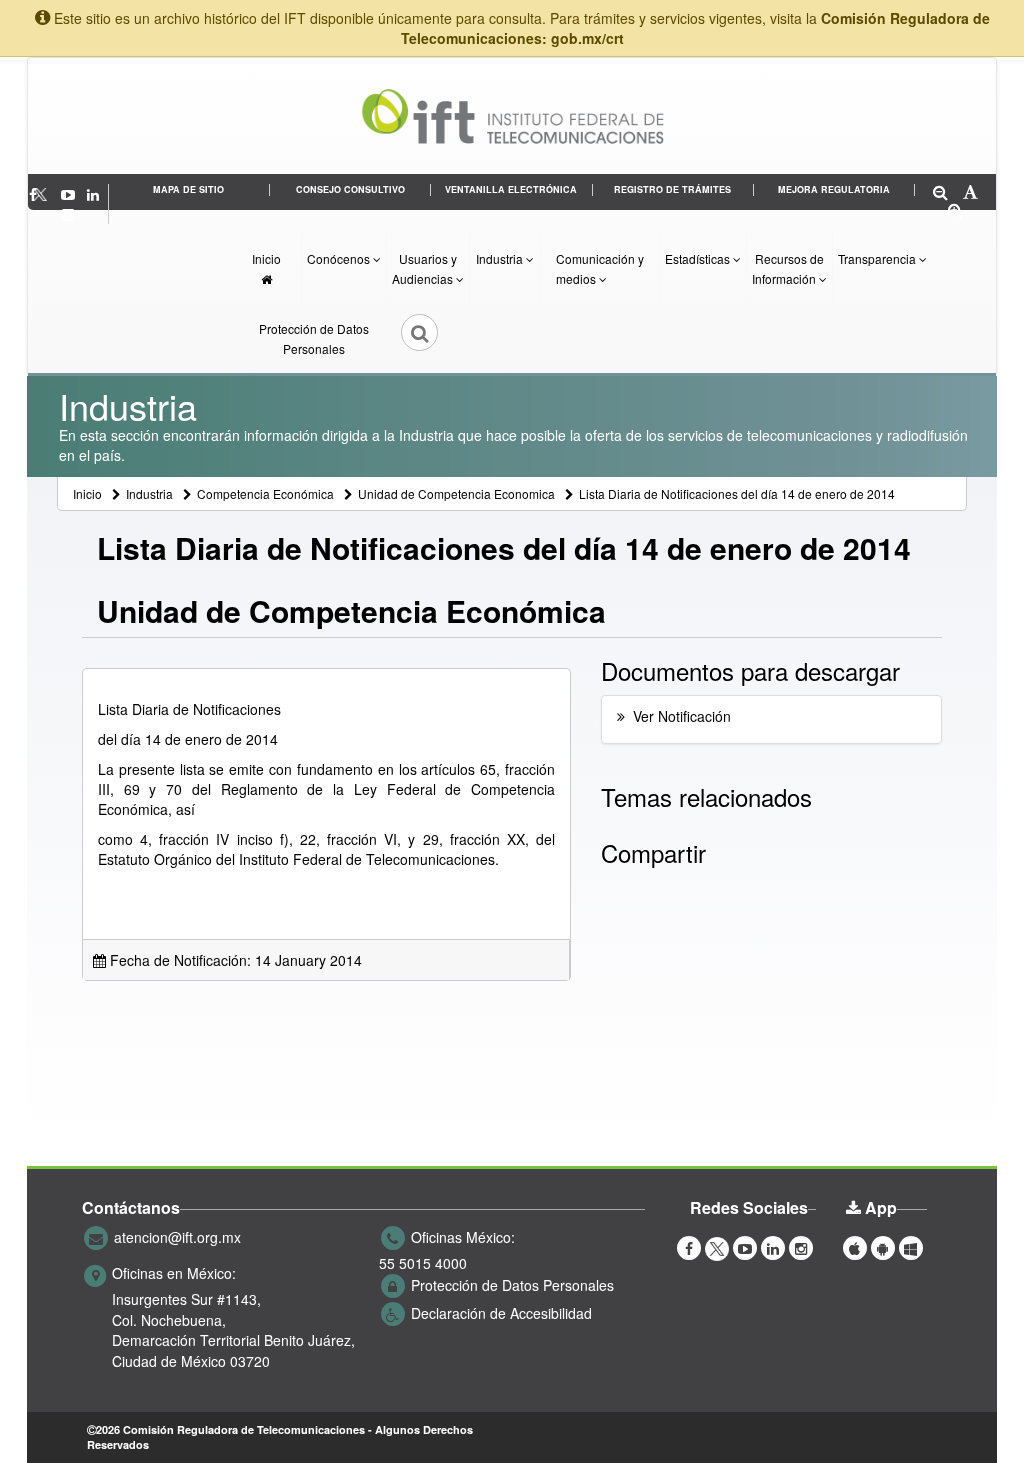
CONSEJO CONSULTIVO (350, 189)
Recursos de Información (788, 268)
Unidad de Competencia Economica (456, 493)
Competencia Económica (265, 493)
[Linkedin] (95, 194)
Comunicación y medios (600, 268)
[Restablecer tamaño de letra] (970, 193)
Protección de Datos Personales (314, 338)
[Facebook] (689, 1247)
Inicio (266, 258)
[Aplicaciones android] (883, 1247)
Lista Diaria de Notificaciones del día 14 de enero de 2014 (737, 493)
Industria (501, 258)
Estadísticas (699, 258)
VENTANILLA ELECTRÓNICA (511, 189)
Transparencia (878, 258)
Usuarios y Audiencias (424, 268)
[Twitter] (51, 194)
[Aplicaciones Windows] (911, 1247)
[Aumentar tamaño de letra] (955, 211)
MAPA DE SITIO (188, 189)
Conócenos (340, 258)
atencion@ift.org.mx (177, 1237)
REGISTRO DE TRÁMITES (672, 189)
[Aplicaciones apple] (855, 1247)
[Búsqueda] (406, 339)
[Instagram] (68, 214)
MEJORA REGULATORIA (834, 189)
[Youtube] (70, 194)
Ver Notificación (682, 716)
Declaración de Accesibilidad (501, 1313)
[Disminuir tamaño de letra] (940, 193)
